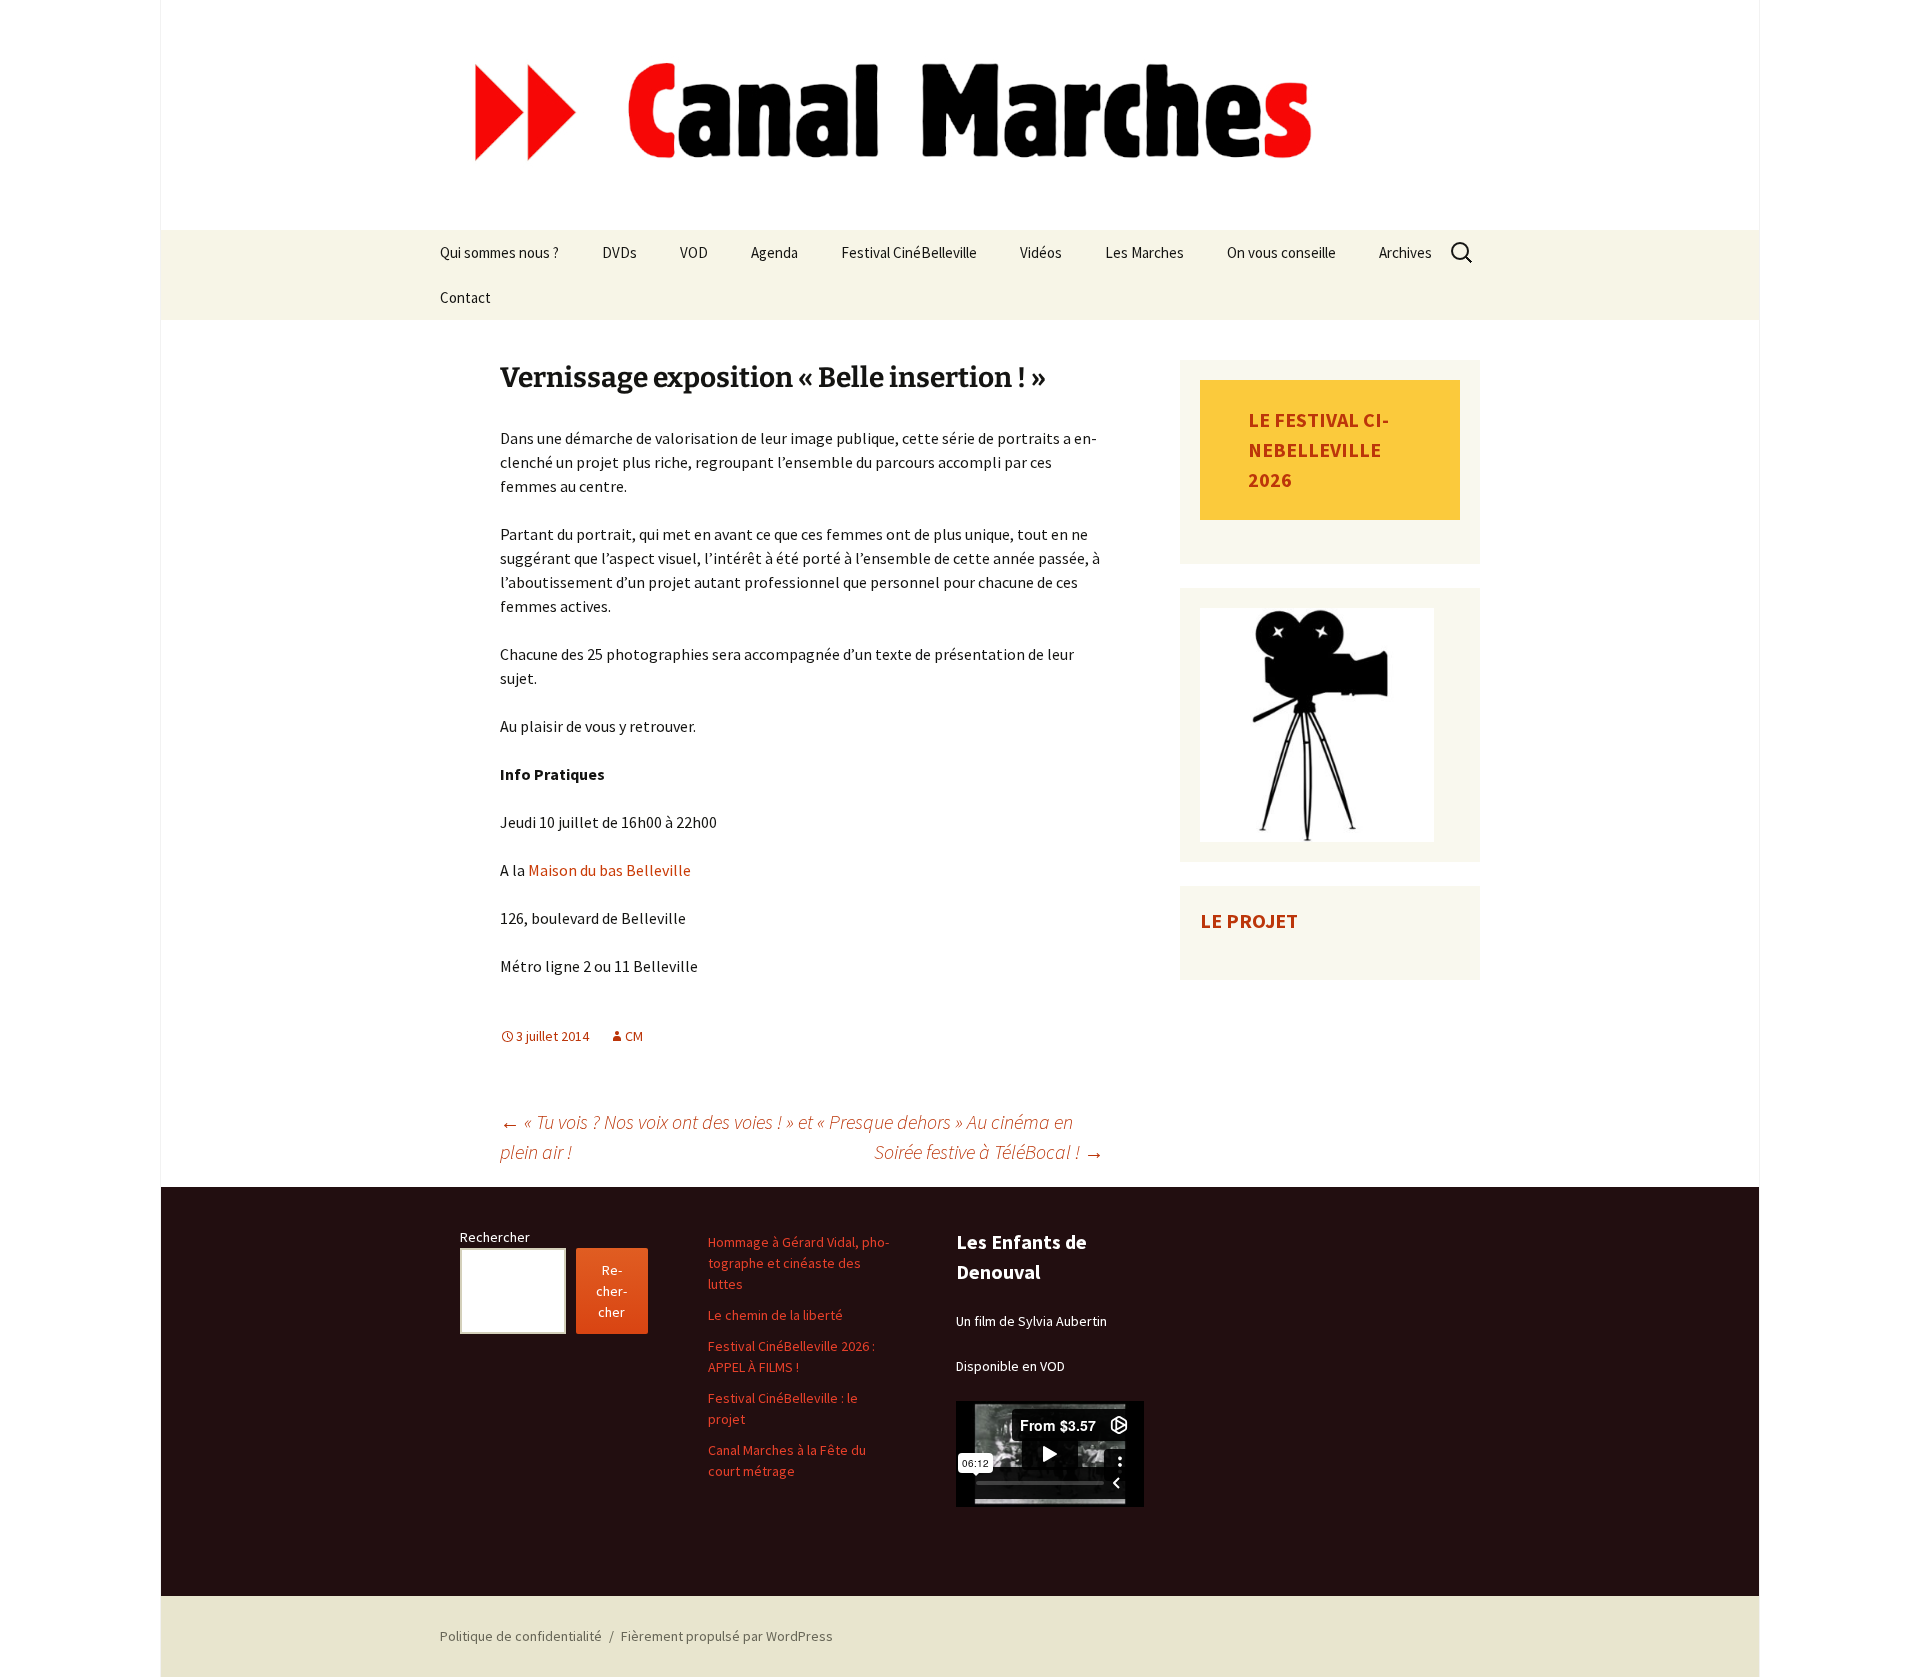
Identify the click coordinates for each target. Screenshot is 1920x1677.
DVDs (619, 252)
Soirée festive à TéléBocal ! (989, 1151)
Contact (465, 297)
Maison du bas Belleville (609, 870)
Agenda (774, 252)
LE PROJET (1249, 920)
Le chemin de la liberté (775, 1315)
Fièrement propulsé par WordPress (727, 1636)
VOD (694, 252)
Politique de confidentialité (521, 1636)
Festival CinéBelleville (909, 252)
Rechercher (495, 1237)
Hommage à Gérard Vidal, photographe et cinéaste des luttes (798, 1263)
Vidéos (1041, 252)
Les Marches (1144, 252)
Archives (1405, 252)
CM (634, 1036)
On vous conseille (1281, 252)
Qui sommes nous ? (499, 252)
